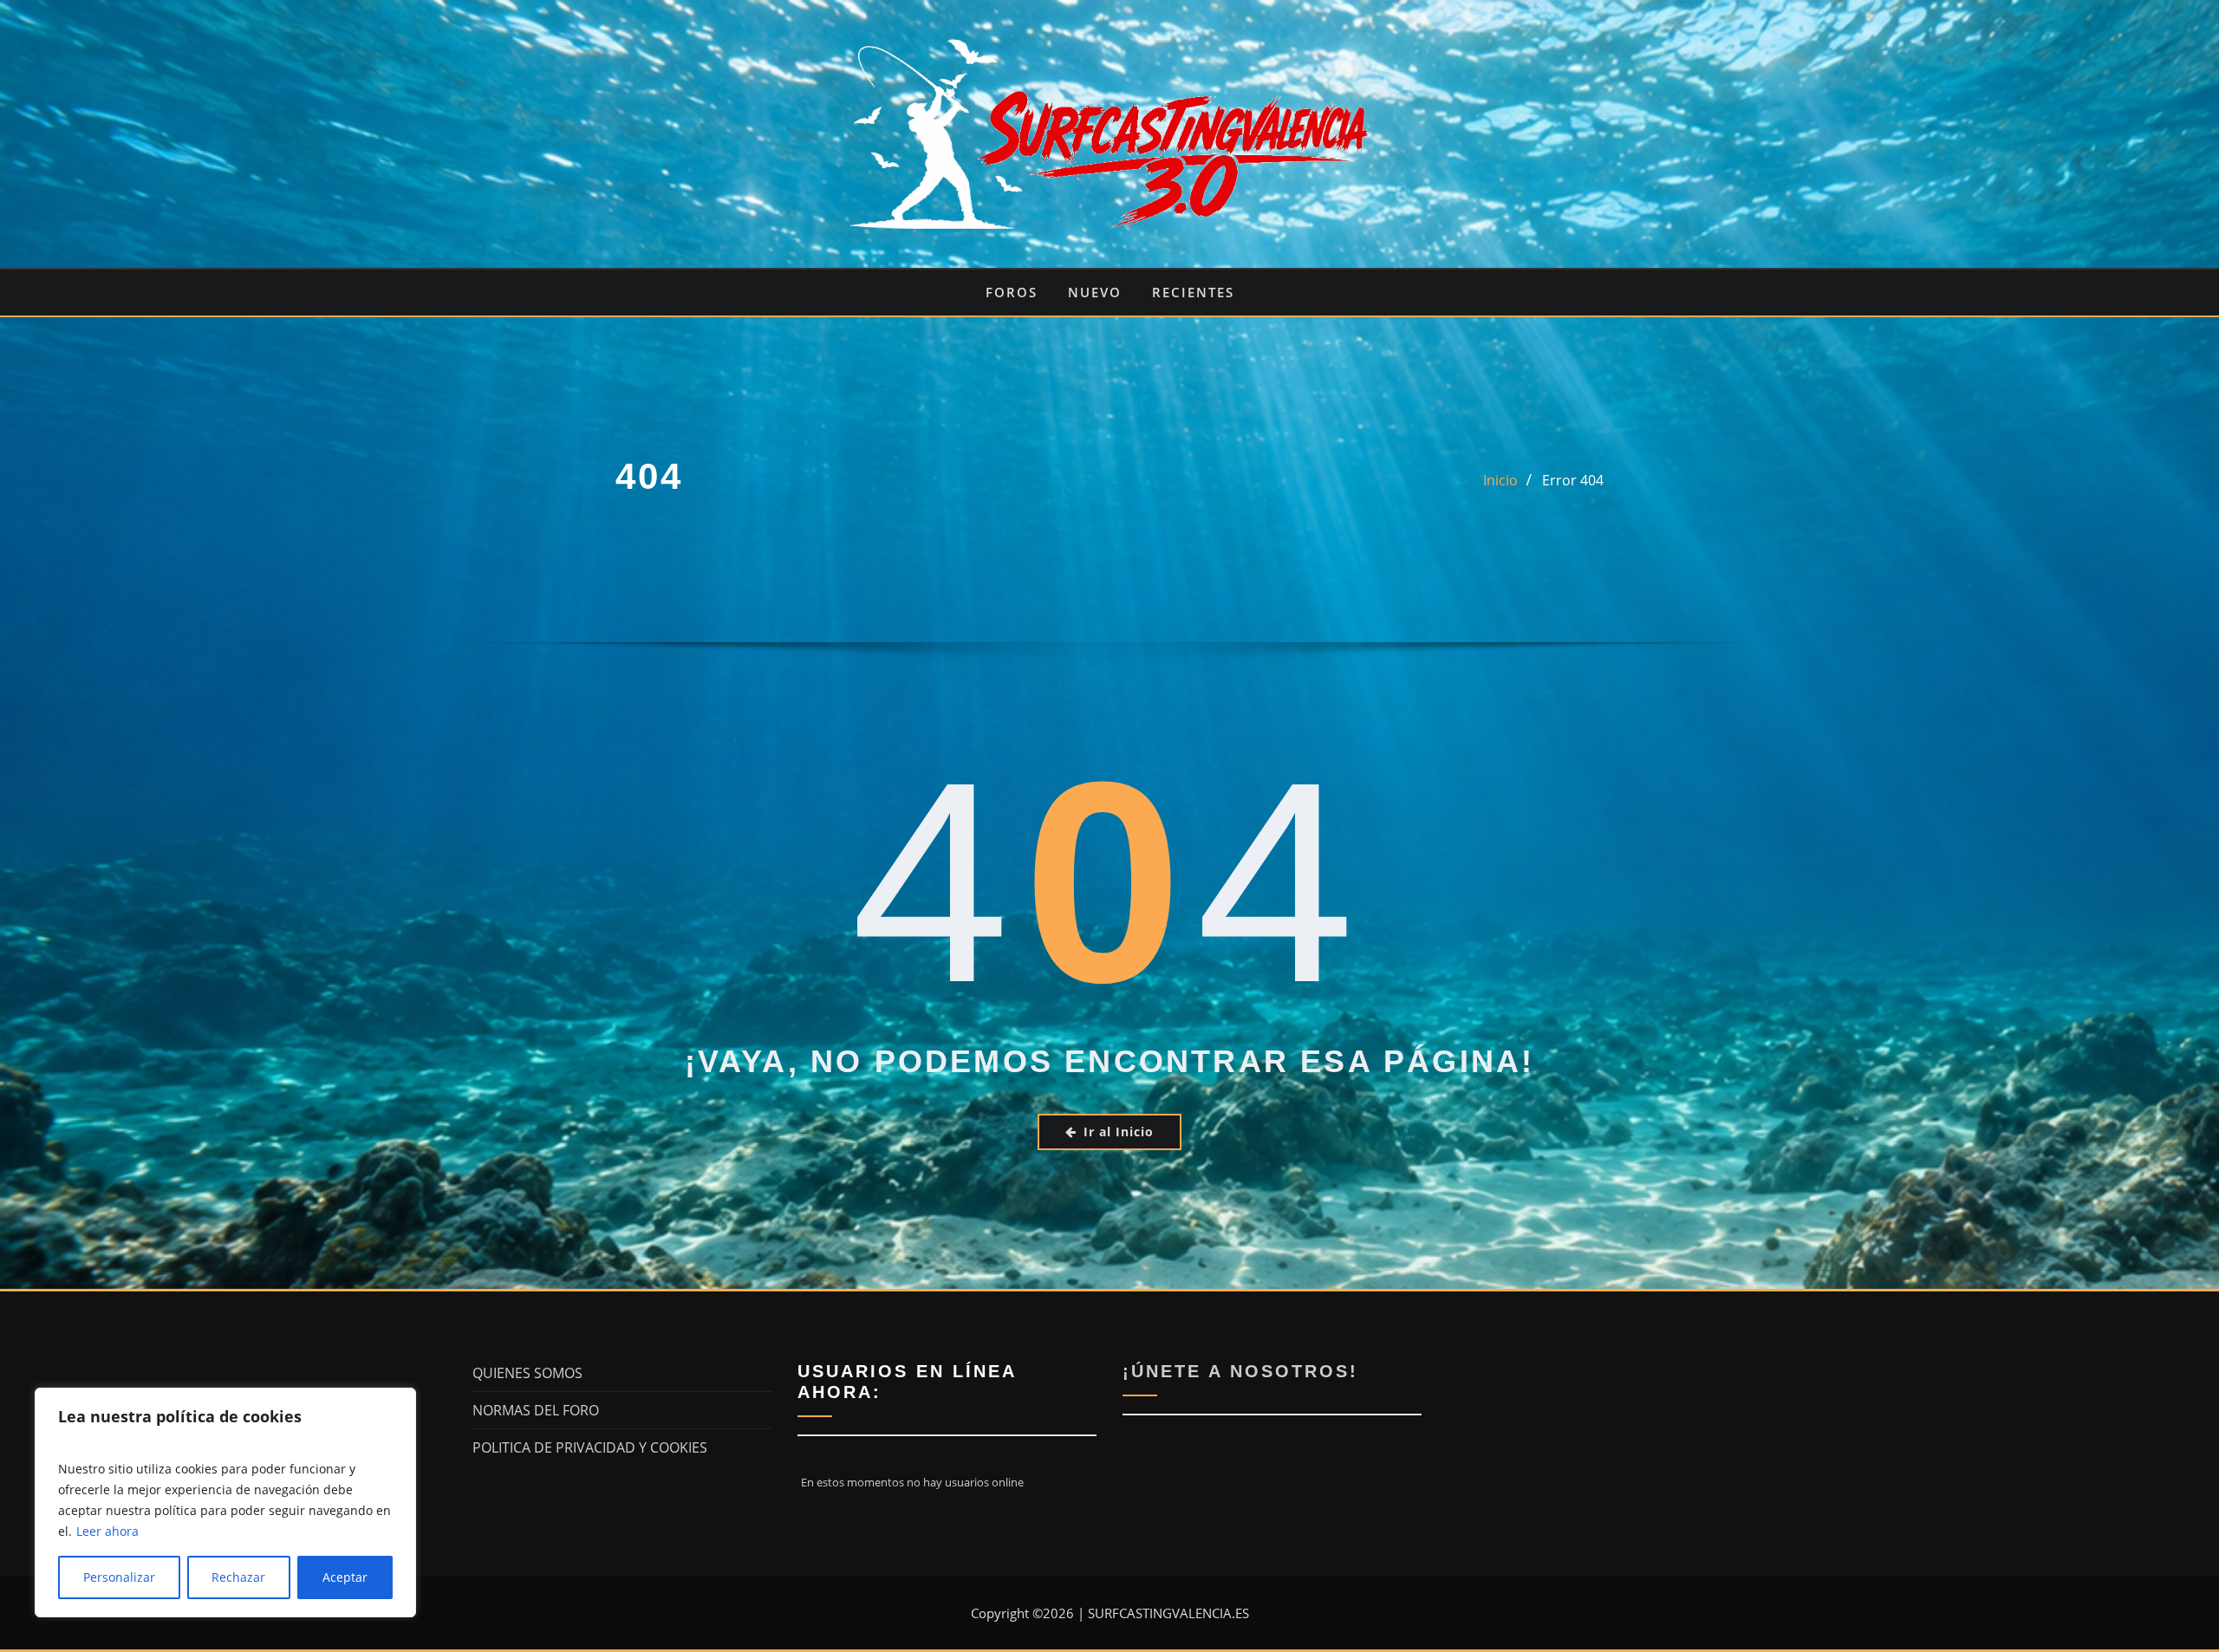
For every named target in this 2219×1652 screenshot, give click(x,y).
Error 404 (1573, 480)
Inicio (1500, 480)
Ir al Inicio (1119, 1132)
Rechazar (238, 1577)
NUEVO (1095, 292)
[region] (225, 1502)
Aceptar (345, 1577)
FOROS (1012, 292)
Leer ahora (107, 1531)
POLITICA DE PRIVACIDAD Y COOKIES (590, 1447)
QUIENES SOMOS (527, 1373)
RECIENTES (1193, 292)
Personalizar (119, 1577)
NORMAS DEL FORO (536, 1410)
